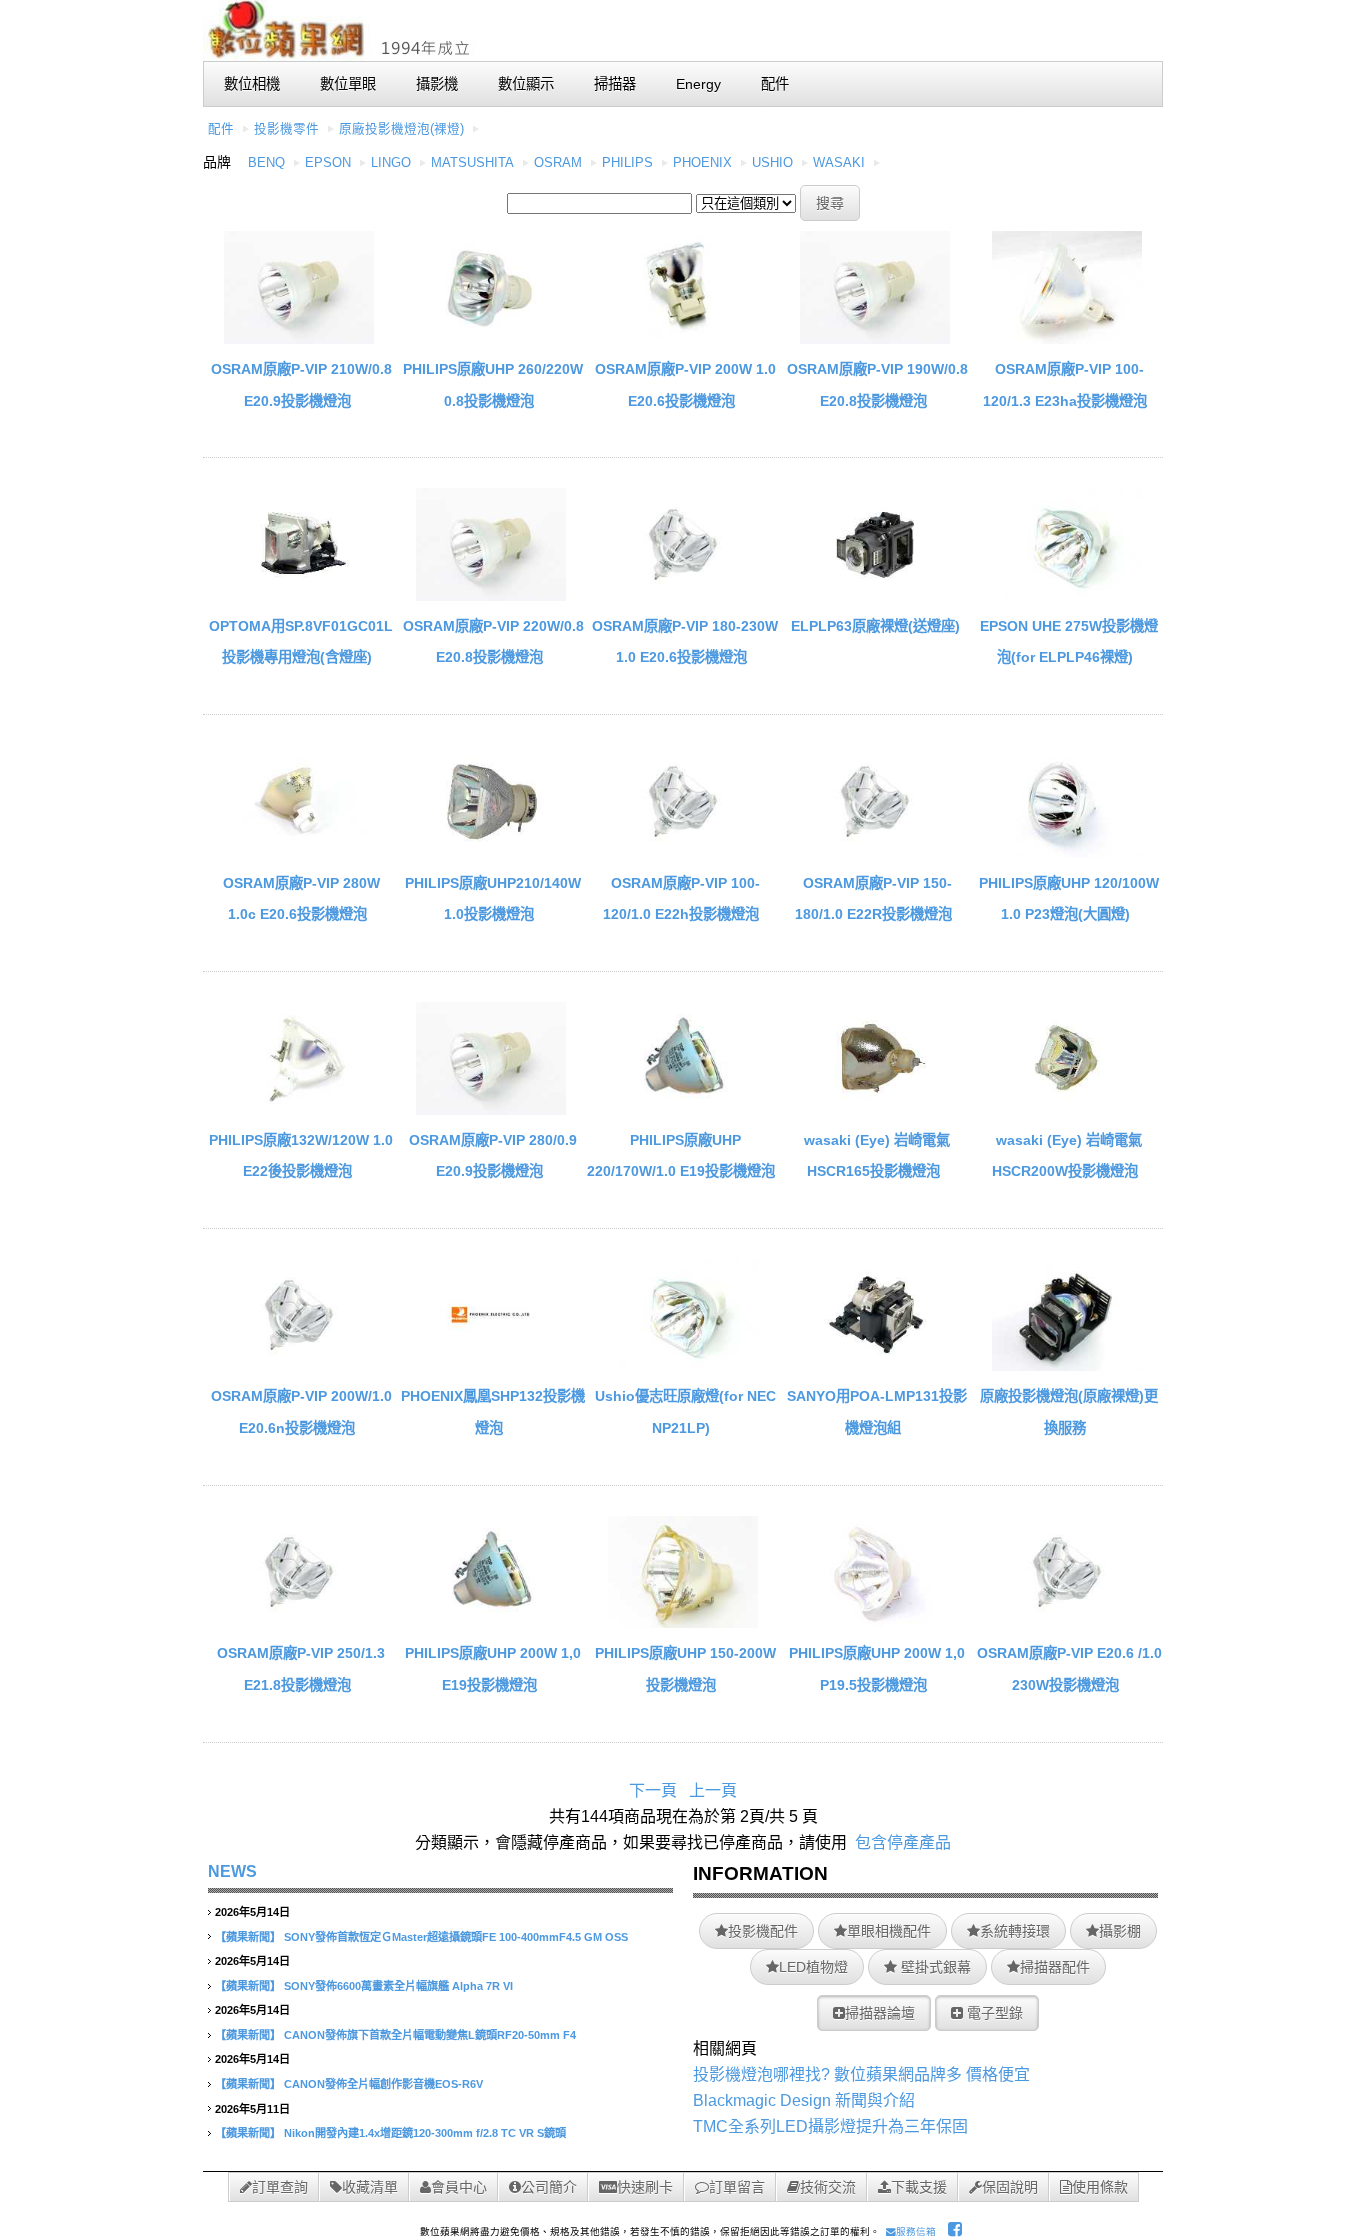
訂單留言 (737, 2187)
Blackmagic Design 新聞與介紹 (804, 2100)
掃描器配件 (1055, 1967)
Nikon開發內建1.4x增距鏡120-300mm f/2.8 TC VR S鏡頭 (425, 2133)
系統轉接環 (1015, 1931)
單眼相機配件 (889, 1931)
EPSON (328, 163)
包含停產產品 (903, 1842)
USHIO (772, 163)
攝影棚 (1120, 1931)
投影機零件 (286, 129)
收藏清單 (370, 2187)
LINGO (391, 163)
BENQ (266, 163)
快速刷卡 (645, 2187)
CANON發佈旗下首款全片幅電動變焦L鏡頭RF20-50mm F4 (430, 2035)
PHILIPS (627, 163)
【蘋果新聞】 (248, 1937)
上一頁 (713, 1790)
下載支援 (919, 2187)
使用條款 (1100, 2187)
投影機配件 (763, 1931)
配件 (221, 129)
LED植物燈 (813, 1967)
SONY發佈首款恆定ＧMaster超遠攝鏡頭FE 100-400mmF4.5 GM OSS (456, 1937)
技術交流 (828, 2187)
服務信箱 (916, 2231)
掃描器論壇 (880, 2013)
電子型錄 (993, 2013)
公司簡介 (549, 2187)
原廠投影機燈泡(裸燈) (401, 129)
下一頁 (653, 1790)
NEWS (232, 1871)
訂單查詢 (280, 2187)
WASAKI (839, 163)
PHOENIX (702, 163)
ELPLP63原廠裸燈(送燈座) (875, 626)
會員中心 (459, 2187)
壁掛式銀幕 (934, 1967)
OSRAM (558, 163)
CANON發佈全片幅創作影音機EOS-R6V (383, 2084)
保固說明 (1010, 2187)
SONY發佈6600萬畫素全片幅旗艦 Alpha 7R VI (398, 1986)
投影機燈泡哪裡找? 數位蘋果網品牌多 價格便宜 (861, 2074)
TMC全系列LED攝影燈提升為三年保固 (830, 2126)
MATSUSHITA (472, 163)
